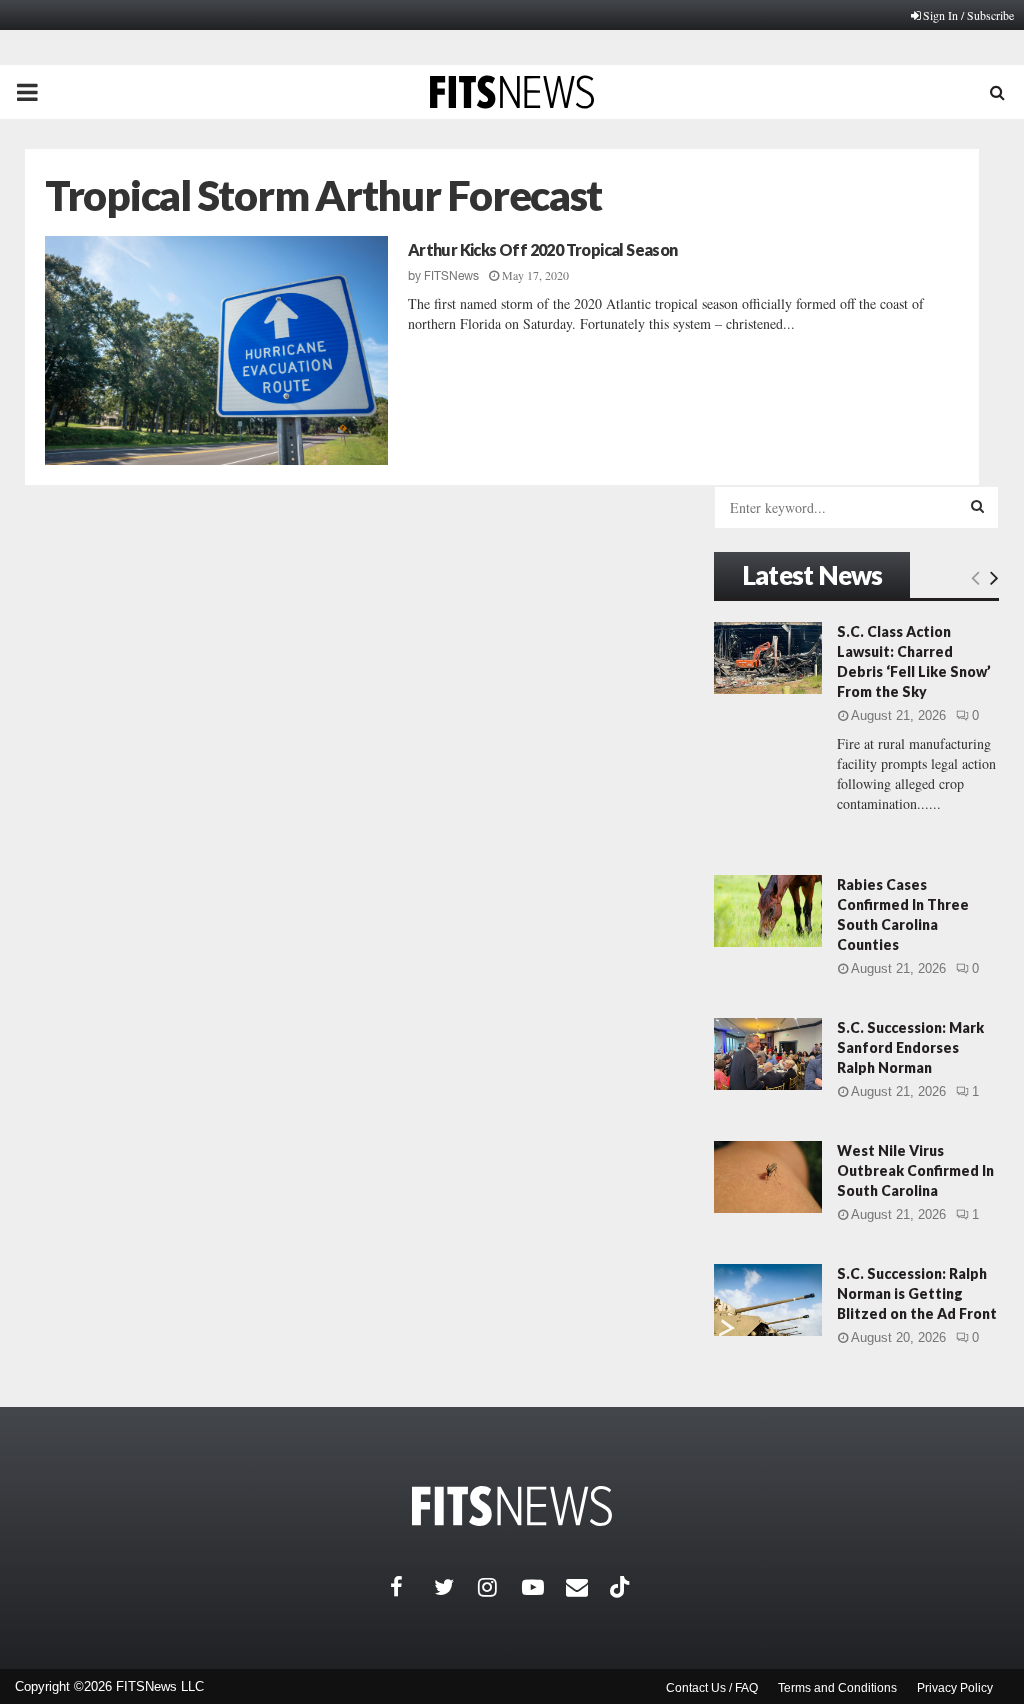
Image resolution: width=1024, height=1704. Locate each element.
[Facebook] (412, 1587)
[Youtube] (544, 1587)
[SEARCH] (977, 506)
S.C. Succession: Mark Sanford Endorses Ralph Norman (910, 1047)
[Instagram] (500, 1587)
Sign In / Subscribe (968, 15)
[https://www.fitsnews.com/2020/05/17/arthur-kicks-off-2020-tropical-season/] (216, 350)
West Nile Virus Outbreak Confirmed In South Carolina (915, 1170)
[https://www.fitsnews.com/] (512, 1506)
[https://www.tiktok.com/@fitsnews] (622, 1587)
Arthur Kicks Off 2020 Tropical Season (543, 249)
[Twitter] (456, 1587)
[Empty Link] (975, 577)
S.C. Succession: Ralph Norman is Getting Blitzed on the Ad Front (917, 1293)
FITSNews (451, 276)
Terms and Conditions (837, 1688)
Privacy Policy (955, 1688)
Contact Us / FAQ (712, 1688)
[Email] (588, 1587)
